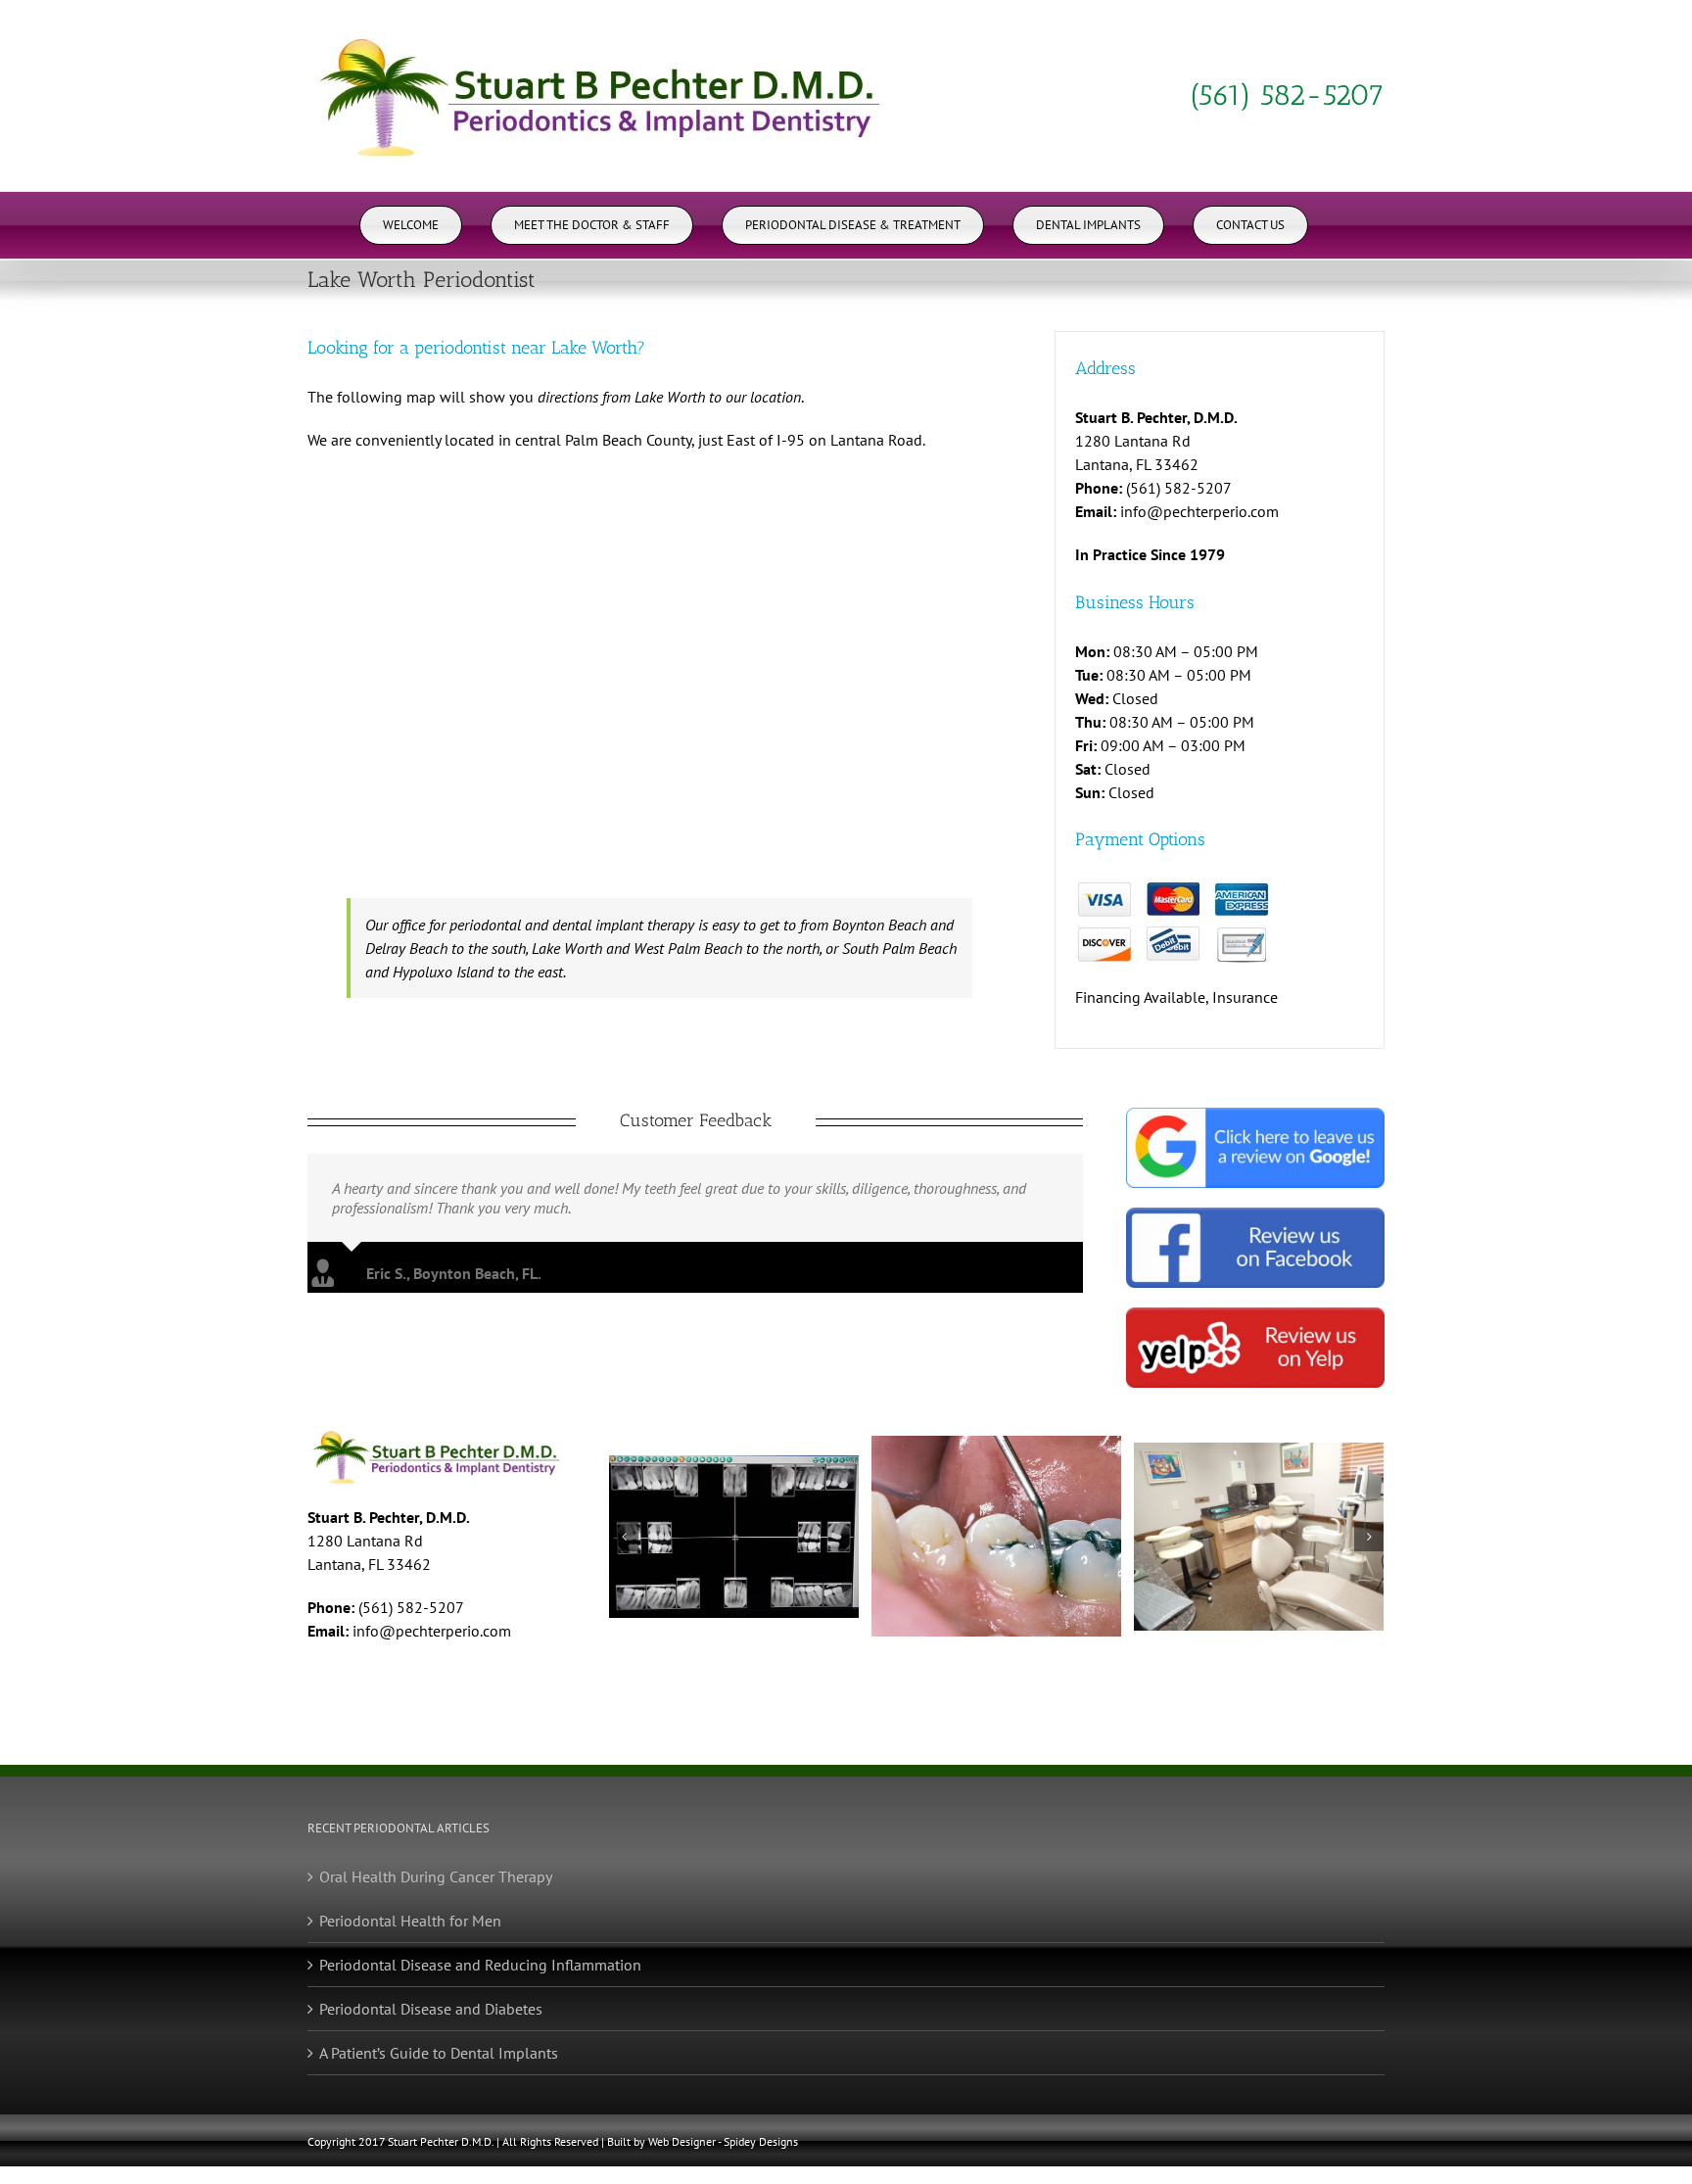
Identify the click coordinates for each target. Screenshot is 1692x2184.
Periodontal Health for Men (410, 1921)
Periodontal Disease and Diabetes (431, 2009)
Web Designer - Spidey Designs (723, 2141)
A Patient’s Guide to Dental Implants (439, 2053)
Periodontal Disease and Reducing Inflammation (480, 1965)
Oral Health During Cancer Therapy (436, 1876)
